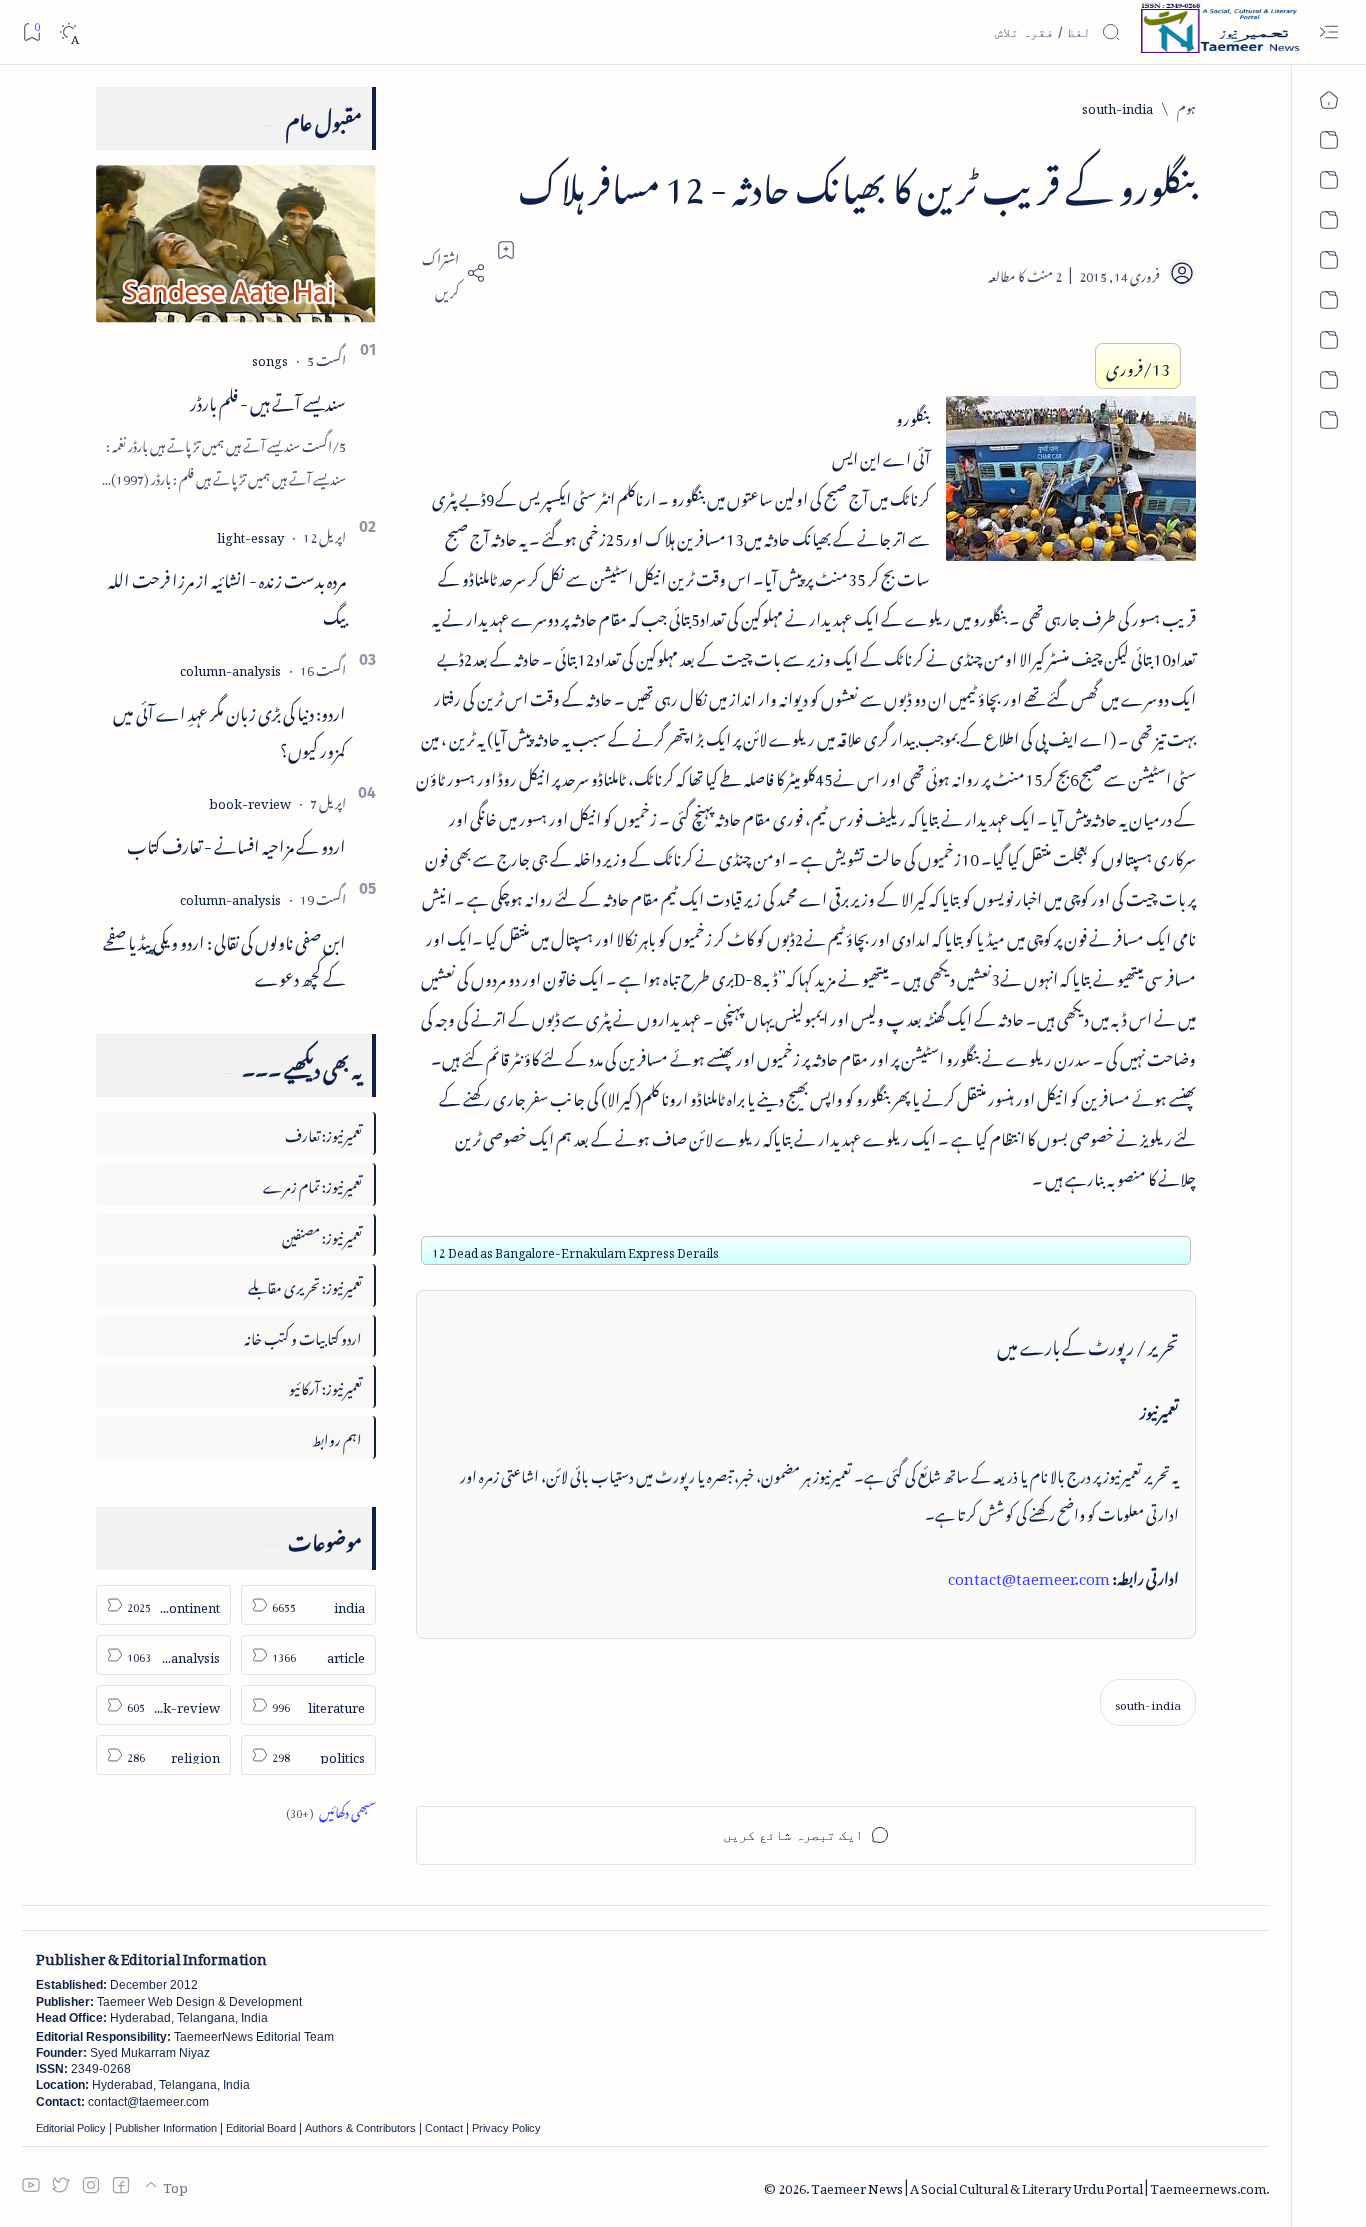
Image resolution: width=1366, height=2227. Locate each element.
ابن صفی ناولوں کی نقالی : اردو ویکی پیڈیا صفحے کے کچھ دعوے (224, 957)
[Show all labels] (331, 1809)
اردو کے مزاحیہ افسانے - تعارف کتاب (236, 843)
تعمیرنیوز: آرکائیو (325, 1385)
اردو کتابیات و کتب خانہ (303, 1335)
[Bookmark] (31, 31)
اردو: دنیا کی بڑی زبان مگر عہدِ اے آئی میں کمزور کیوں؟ (229, 728)
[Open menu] (1328, 32)
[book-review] (250, 800)
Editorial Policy (71, 2128)
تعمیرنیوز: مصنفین (322, 1234)
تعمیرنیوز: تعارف (323, 1132)
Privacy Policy (506, 2128)
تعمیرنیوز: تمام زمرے (312, 1183)
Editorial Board (261, 2128)
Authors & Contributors (360, 2128)
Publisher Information (166, 2128)
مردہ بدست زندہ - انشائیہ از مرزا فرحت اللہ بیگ (227, 595)
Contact (444, 2128)
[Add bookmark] (506, 250)
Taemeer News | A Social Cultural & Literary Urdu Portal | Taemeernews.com (1038, 2185)
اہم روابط (337, 1436)
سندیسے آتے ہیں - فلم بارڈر (268, 400)
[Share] (451, 273)
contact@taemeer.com (1029, 1575)
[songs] (270, 357)
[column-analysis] (230, 667)
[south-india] (1148, 1702)
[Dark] (68, 32)
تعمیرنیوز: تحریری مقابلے (305, 1284)
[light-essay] (250, 534)
